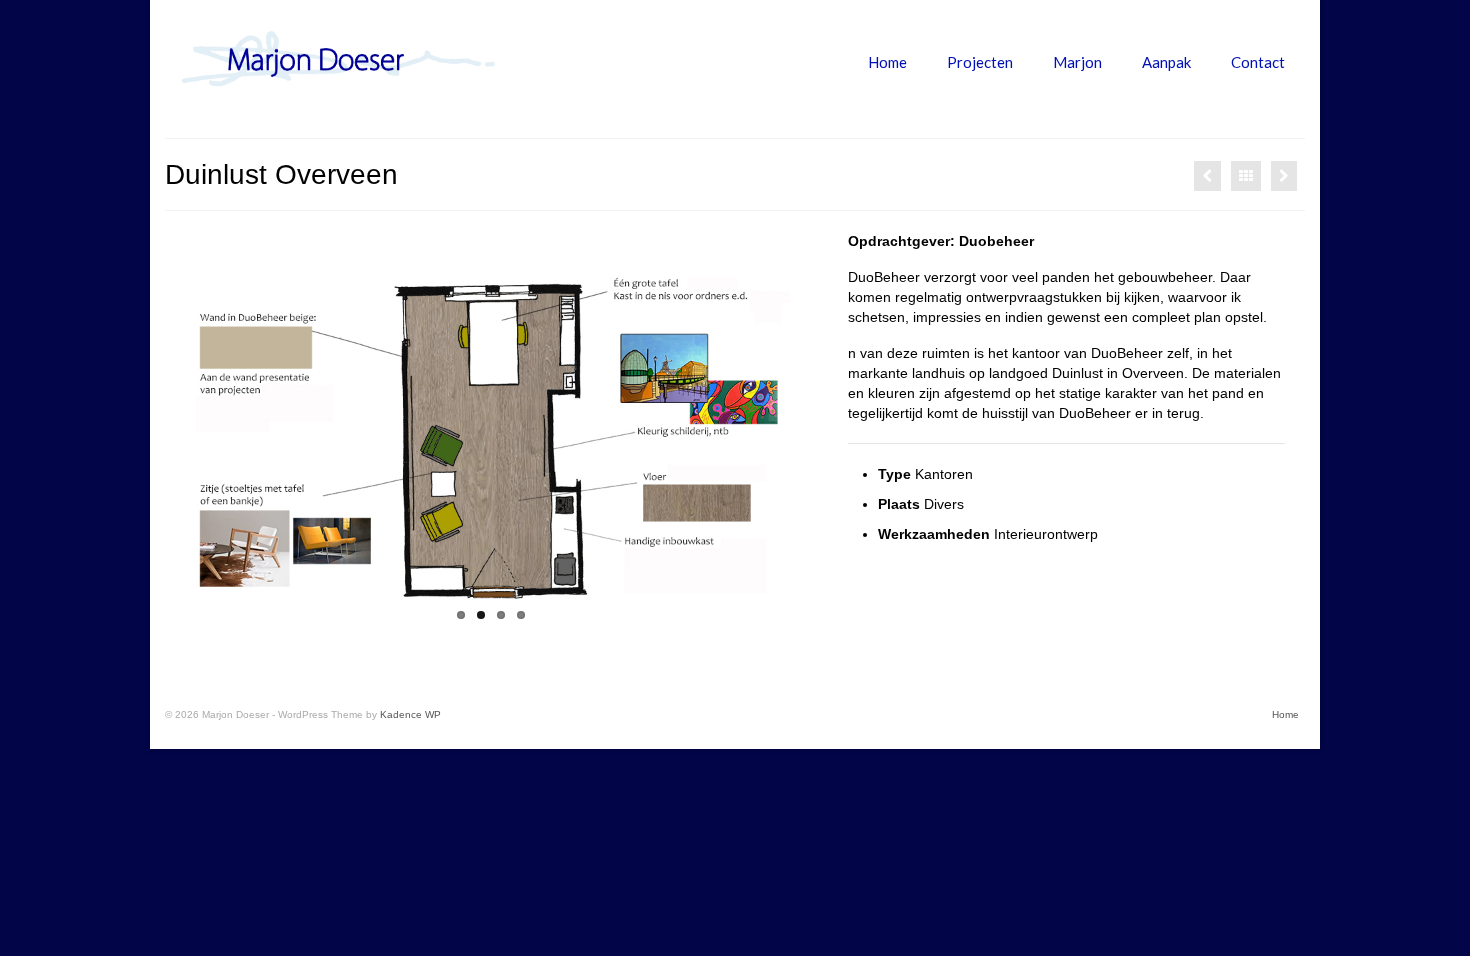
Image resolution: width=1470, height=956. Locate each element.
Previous (173, 431)
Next (808, 431)
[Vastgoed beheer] (1284, 176)
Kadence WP (410, 714)
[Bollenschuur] (1207, 176)
